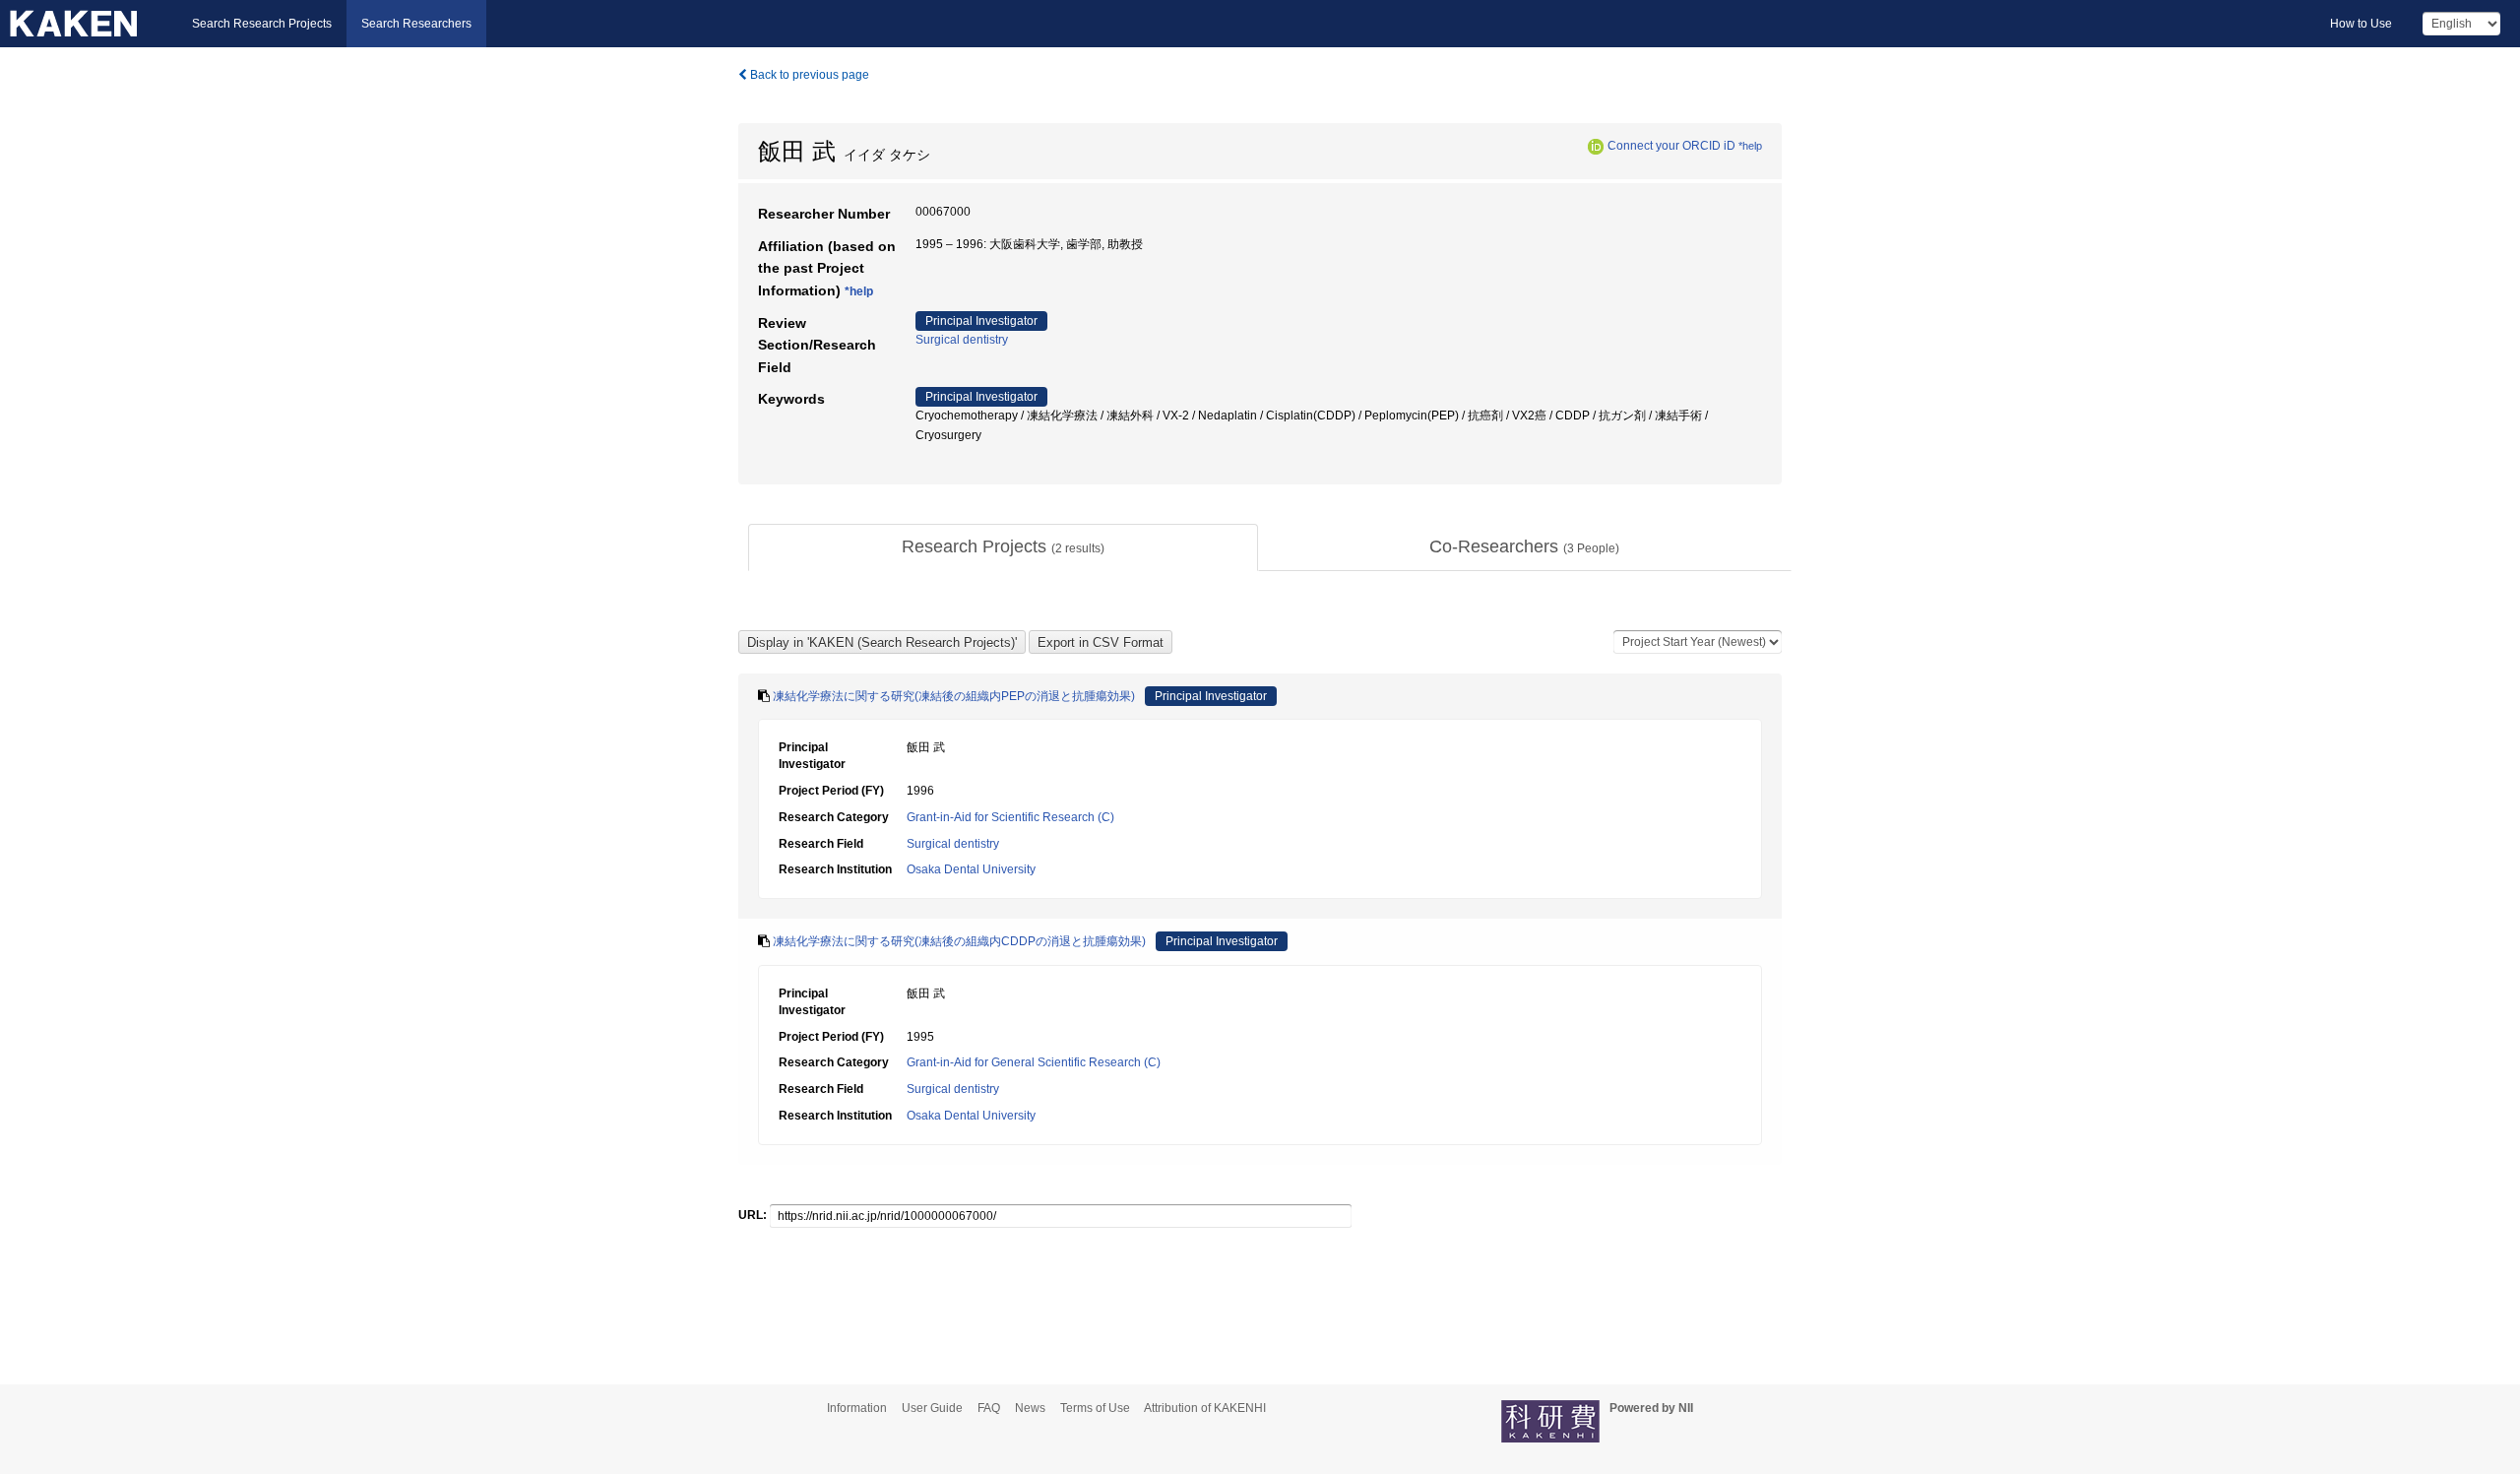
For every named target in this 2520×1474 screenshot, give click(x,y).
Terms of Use (1095, 1408)
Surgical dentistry (962, 340)
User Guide (932, 1408)
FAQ (989, 1408)
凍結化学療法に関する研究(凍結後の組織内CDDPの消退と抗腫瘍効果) (959, 941)
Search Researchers (416, 24)
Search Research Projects (262, 24)
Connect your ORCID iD (1671, 146)
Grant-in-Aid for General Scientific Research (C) (1034, 1062)
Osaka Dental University (971, 869)
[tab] (1003, 547)
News (1030, 1408)
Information (857, 1408)
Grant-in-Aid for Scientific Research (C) (1010, 817)
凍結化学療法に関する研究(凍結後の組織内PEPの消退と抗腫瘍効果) (954, 696)
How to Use (2361, 24)
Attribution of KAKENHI (1205, 1408)
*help (1750, 146)
